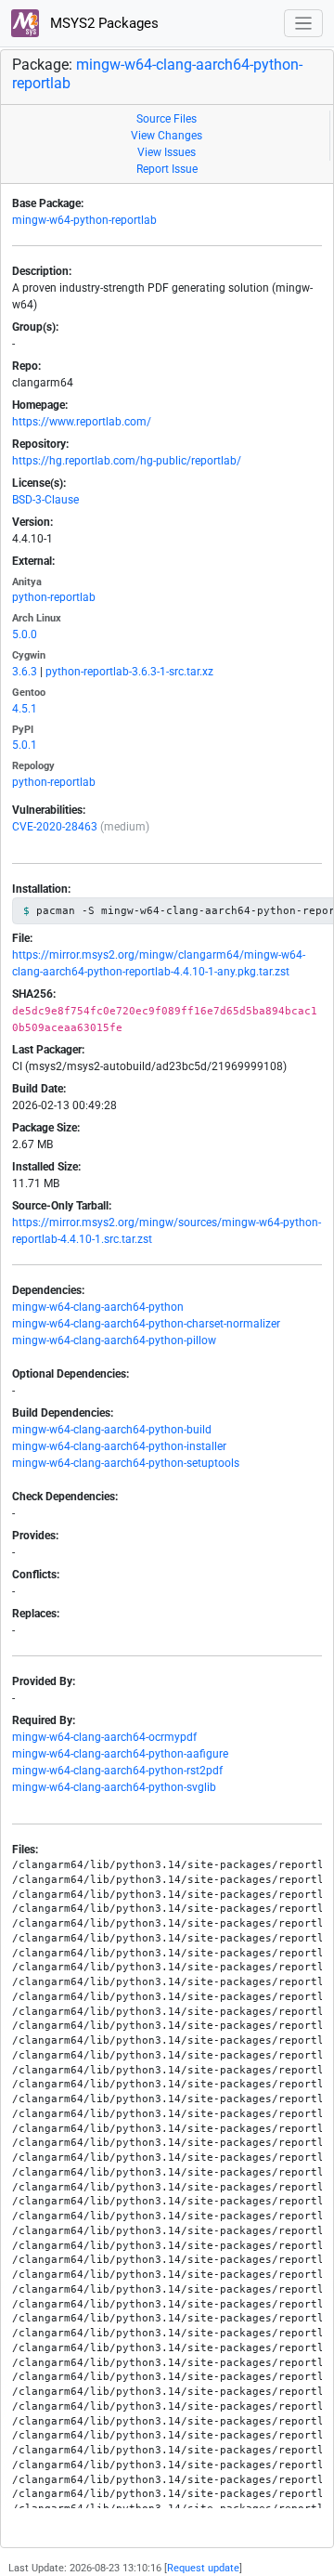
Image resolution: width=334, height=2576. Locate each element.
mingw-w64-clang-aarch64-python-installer (119, 1446)
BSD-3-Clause (45, 500)
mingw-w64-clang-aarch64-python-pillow (114, 1340)
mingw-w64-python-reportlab (84, 220)
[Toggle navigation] (304, 24)
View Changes (167, 136)
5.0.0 (25, 634)
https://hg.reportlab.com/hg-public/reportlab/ (127, 461)
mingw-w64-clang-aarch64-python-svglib (114, 1787)
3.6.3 (25, 672)
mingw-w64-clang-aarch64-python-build (112, 1430)
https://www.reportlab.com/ (82, 422)
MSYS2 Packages (103, 23)
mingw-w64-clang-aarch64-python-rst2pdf (117, 1771)
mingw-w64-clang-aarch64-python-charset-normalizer (146, 1324)
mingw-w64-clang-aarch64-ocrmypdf (104, 1737)
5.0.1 (25, 745)
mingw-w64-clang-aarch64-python (98, 1307)
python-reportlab (54, 597)
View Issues (167, 152)
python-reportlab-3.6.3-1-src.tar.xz (129, 672)
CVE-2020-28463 (55, 827)
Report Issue (167, 169)
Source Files (167, 119)
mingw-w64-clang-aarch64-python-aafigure (120, 1754)
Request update (203, 2568)
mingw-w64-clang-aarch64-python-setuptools (126, 1463)
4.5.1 (25, 709)
